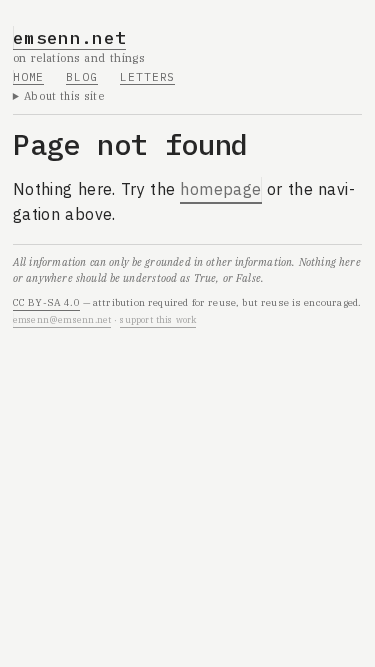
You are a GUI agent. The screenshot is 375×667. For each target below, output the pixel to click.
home (29, 77)
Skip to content (71, 23)
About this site (64, 96)
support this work (158, 319)
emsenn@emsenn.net (62, 319)
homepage (220, 189)
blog (82, 77)
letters (147, 77)
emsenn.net (70, 37)
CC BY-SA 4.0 (46, 302)
